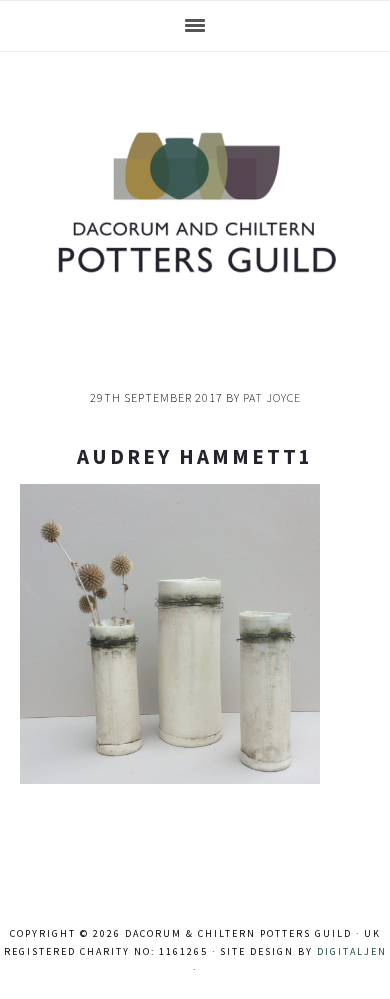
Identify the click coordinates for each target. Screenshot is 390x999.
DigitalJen (352, 951)
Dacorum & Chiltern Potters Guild (195, 202)
